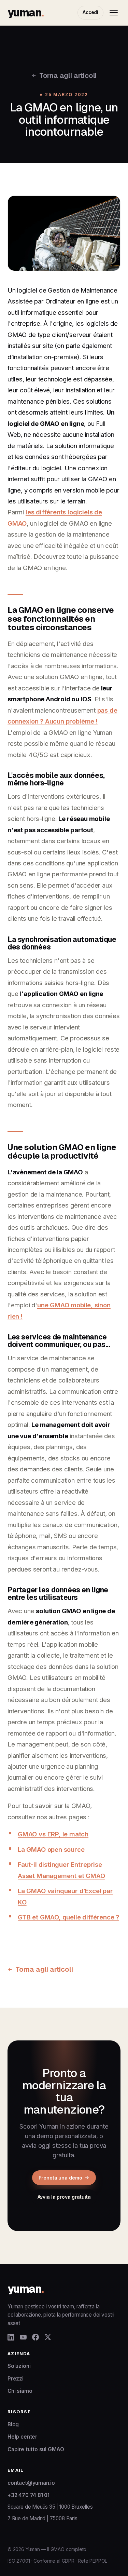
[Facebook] (35, 2337)
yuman (25, 12)
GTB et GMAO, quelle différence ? (68, 1917)
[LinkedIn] (11, 2337)
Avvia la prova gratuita (64, 2197)
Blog (13, 2424)
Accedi (90, 12)
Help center (22, 2437)
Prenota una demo (60, 2178)
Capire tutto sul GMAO (36, 2449)
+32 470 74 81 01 (29, 2495)
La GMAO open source (51, 1849)
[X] (48, 2337)
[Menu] (114, 13)
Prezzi (16, 2379)
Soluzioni (19, 2366)
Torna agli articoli (68, 75)
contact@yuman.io (31, 2483)
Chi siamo (20, 2391)
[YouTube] (23, 2337)
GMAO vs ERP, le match (53, 1834)
